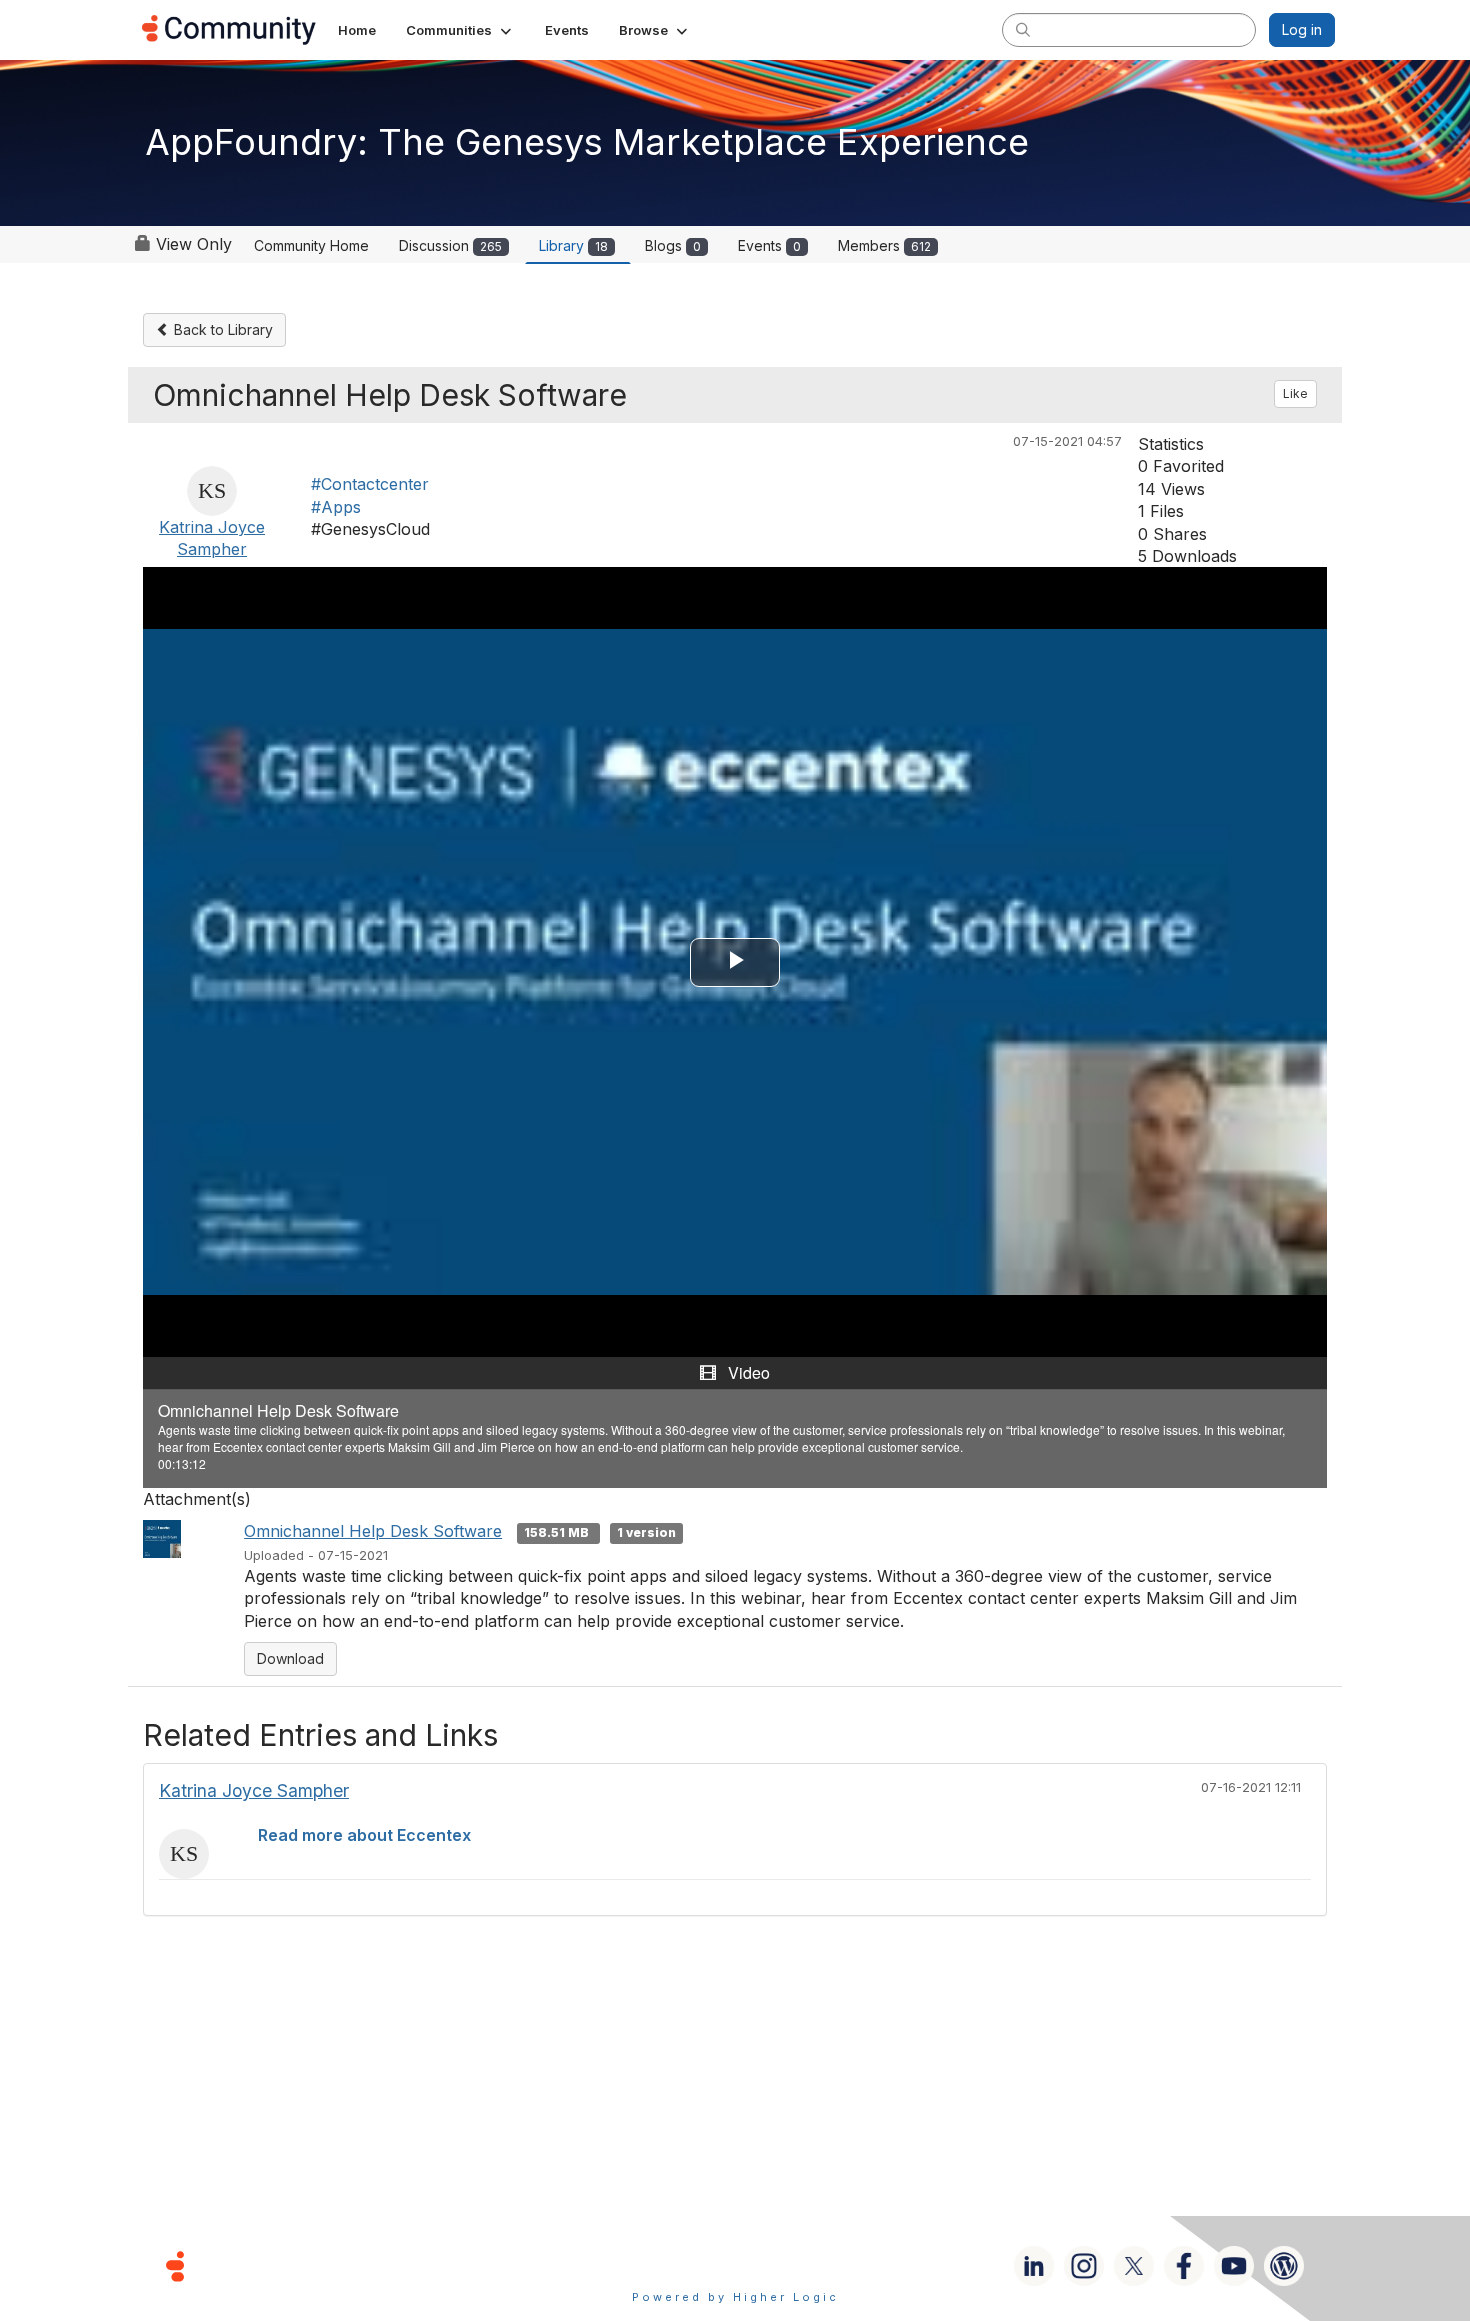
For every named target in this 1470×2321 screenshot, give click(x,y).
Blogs (673, 245)
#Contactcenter (370, 484)
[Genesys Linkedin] (1034, 2266)
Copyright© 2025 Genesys (312, 2265)
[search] (1023, 29)
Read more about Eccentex (364, 1835)
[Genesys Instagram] (1084, 2266)
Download (290, 1658)
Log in (1302, 29)
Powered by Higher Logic (735, 2297)
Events (769, 245)
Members (884, 245)
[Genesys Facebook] (1184, 2266)
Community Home (311, 245)
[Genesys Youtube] (1234, 2266)
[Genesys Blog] (1284, 2266)
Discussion (450, 245)
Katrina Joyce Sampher (254, 1790)
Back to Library (221, 329)
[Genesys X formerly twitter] (1134, 2266)
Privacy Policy (799, 2265)
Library (573, 245)
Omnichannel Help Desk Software (373, 1531)
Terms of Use (664, 2265)
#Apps (336, 507)
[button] (460, 30)
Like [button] (1295, 393)
